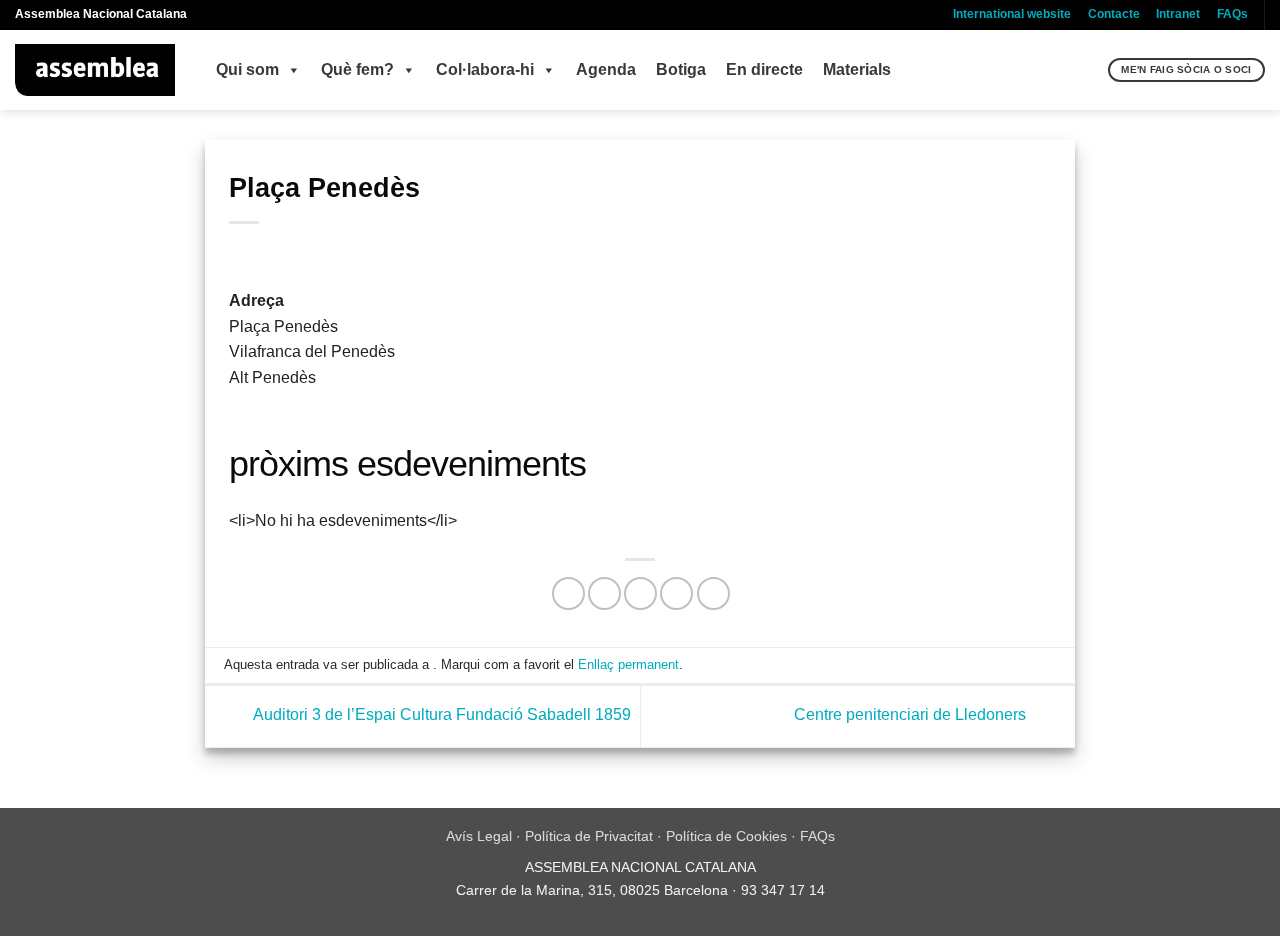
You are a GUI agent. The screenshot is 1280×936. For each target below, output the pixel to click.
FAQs (1232, 14)
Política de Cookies (726, 836)
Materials (857, 69)
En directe (764, 69)
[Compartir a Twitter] (604, 593)
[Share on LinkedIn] (713, 593)
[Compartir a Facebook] (568, 593)
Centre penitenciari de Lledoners (912, 715)
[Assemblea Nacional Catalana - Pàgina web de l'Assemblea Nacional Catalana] (95, 70)
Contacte (1114, 14)
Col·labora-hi (485, 69)
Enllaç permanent (628, 664)
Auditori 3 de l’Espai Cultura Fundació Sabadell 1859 (440, 715)
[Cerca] (1090, 70)
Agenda (606, 69)
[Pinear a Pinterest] (676, 593)
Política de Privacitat (589, 836)
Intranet (1178, 14)
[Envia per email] (640, 593)
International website (1012, 14)
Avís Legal (479, 836)
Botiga (681, 69)
